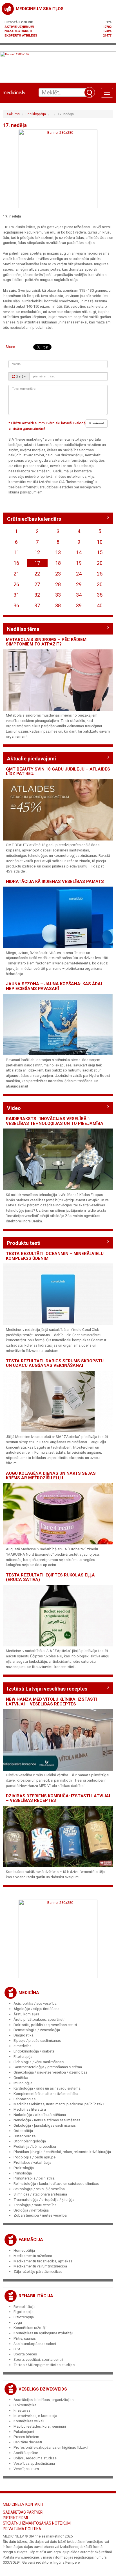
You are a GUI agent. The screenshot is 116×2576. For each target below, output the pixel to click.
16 (16, 563)
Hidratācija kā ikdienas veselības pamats (55, 882)
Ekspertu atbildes (21, 35)
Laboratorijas (24, 2099)
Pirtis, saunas (25, 2338)
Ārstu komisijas (26, 2014)
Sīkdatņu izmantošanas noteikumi (37, 2523)
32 (37, 595)
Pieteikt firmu (16, 2518)
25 (100, 574)
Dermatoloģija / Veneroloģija (37, 2030)
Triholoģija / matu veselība (35, 2205)
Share (10, 347)
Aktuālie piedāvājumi (32, 759)
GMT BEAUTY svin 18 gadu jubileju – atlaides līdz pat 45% (58, 772)
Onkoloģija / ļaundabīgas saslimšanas (45, 2125)
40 (100, 605)
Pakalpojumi (24, 2432)
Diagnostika (24, 2035)
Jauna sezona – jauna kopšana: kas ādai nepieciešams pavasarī (54, 986)
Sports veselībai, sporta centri (38, 2359)
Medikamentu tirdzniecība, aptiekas (43, 2261)
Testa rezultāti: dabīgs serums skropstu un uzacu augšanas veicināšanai (55, 1363)
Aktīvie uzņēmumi (19, 27)
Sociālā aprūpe (26, 2453)
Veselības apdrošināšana (34, 2463)
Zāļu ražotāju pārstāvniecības (38, 2272)
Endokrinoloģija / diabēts (34, 2051)
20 (100, 563)
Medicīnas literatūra (30, 2109)
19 (79, 563)
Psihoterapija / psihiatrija (34, 2178)
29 (79, 584)
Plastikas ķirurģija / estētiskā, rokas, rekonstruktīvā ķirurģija (62, 2152)
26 (16, 584)
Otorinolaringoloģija (30, 2141)
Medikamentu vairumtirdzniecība (40, 2266)
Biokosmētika (25, 2405)
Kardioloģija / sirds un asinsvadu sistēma (47, 2088)
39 (79, 605)
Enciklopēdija (36, 114)
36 (16, 605)
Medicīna (29, 1993)
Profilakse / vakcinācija (32, 2162)
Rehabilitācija (36, 2296)
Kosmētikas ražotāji (30, 2328)
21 (16, 574)
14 (79, 552)
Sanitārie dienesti (28, 2442)
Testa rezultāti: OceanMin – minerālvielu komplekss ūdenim (55, 1256)
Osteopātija (23, 2131)
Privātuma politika (22, 2529)
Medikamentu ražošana (33, 2256)
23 (58, 574)
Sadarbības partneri (23, 2512)
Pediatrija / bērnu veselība (35, 2146)
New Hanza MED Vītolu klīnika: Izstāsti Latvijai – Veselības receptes (51, 1702)
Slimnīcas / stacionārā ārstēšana (40, 2194)
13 (58, 552)
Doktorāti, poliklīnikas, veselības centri (45, 2025)
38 (58, 605)
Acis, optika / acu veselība (35, 2003)
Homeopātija (24, 2250)
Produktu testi (24, 1243)
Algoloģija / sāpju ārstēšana (36, 2009)
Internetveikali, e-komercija (35, 2416)
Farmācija (31, 2240)
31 (16, 595)
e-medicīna (23, 2046)
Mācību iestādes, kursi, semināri (40, 2426)
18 (58, 563)
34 (79, 595)
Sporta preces (25, 2354)
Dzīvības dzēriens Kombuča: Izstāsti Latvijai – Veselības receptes (58, 1798)
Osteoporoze (24, 2136)
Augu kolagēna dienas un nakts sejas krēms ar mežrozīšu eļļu (51, 1476)
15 (100, 552)
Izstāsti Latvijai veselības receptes (47, 1689)
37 (37, 605)
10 (100, 542)
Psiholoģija (23, 2173)
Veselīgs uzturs (26, 2469)
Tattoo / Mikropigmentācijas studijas (44, 2365)
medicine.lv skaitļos (40, 9)
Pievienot (97, 423)
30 (100, 584)
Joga (18, 2322)
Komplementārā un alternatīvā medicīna (46, 2094)
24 (79, 574)
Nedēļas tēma (23, 629)
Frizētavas (22, 2410)
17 (37, 563)
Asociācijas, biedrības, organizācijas (43, 2400)
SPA (17, 2349)
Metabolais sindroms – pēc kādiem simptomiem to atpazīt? (46, 642)
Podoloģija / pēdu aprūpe (34, 2157)
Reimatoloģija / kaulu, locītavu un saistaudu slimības (56, 2184)
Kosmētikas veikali (29, 2421)
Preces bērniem (26, 2437)
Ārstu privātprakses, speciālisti (39, 2019)
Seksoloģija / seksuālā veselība (39, 2189)
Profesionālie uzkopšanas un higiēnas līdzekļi (51, 2447)
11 (16, 552)
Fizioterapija (24, 2317)
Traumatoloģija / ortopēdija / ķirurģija (44, 2200)
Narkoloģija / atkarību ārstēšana (40, 2115)
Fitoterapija (23, 2057)
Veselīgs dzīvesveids (43, 2389)
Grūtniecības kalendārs (34, 519)
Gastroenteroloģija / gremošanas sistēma (48, 2067)
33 (58, 595)
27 (37, 584)
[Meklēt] (90, 92)
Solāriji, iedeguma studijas (35, 2458)
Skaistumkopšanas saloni (35, 2344)
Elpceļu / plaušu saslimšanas (37, 2041)
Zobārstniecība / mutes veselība (40, 2215)
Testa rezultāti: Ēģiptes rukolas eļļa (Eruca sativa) (50, 1577)
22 (37, 574)
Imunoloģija (23, 2083)
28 (58, 584)
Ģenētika (21, 2078)
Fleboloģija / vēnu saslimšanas (39, 2062)
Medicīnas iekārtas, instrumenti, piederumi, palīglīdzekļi (59, 2104)
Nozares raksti (18, 31)
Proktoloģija (24, 2168)
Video (14, 1108)
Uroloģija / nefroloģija (31, 2210)
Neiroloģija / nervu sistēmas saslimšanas (47, 2120)
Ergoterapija (24, 2312)
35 (100, 595)
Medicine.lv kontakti (23, 2504)
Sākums (13, 114)
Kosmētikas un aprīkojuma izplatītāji (43, 2333)
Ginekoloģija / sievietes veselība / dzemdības (51, 2072)
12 (37, 552)
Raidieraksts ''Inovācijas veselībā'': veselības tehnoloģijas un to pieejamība (55, 1121)
